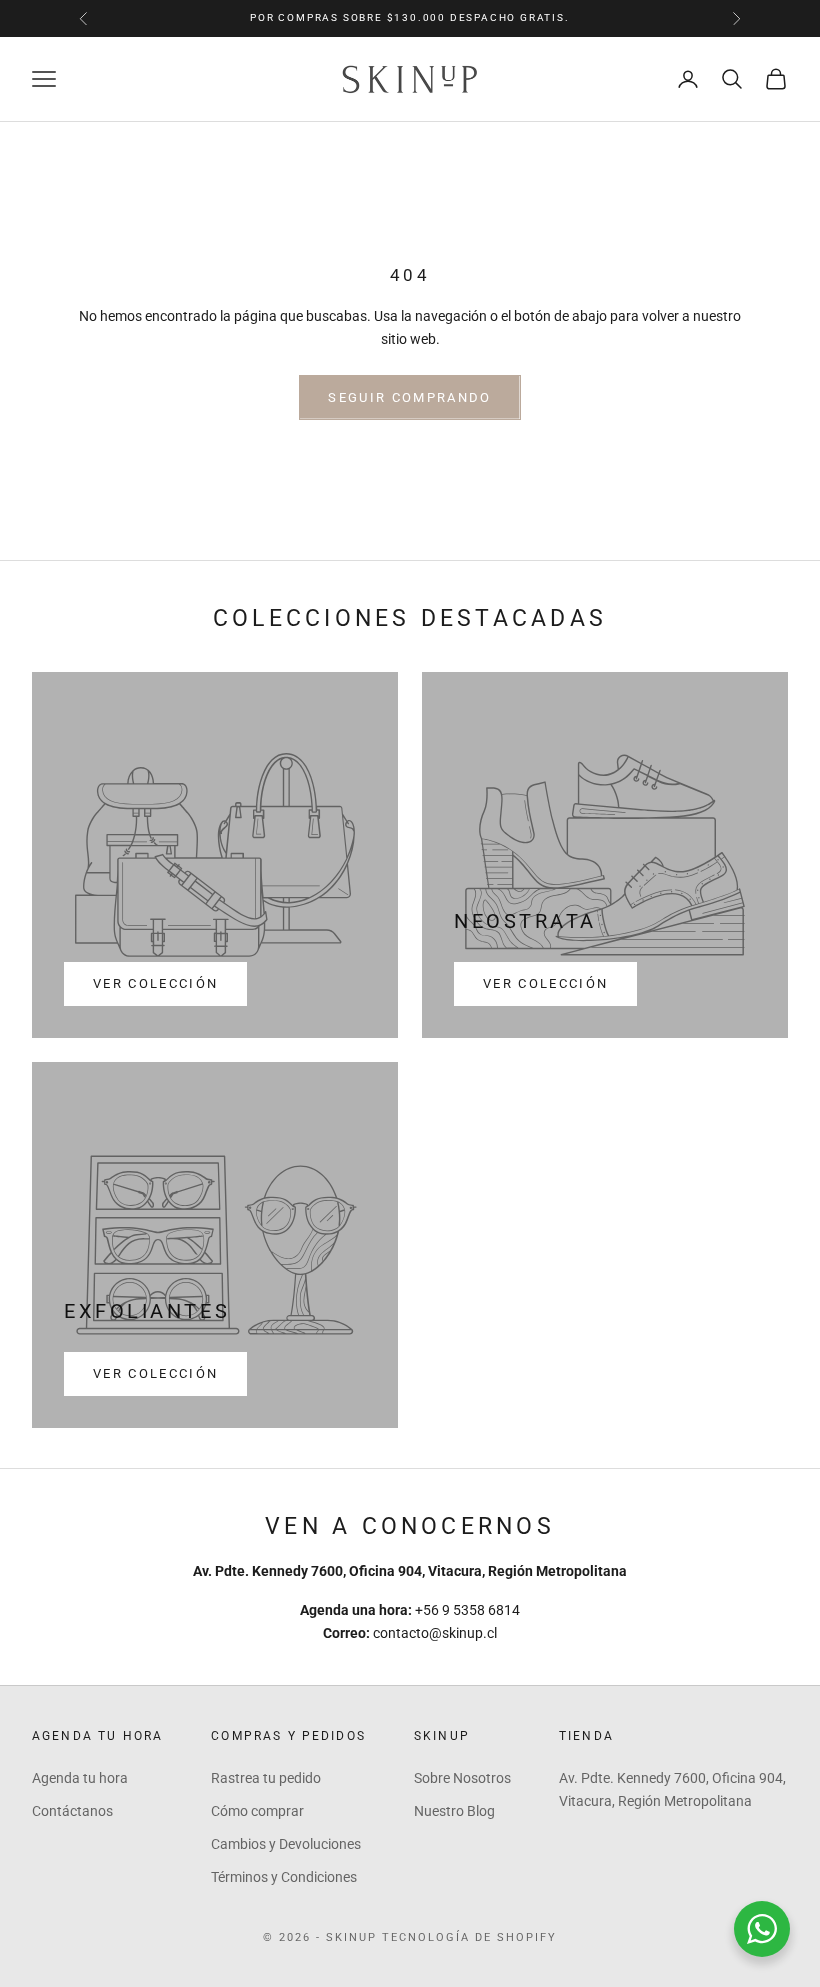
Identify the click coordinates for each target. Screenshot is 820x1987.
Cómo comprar (257, 1811)
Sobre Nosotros (462, 1778)
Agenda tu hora (80, 1778)
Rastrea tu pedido (266, 1778)
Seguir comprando (409, 397)
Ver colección (155, 983)
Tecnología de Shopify (469, 1937)
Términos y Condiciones (284, 1877)
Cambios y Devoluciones (286, 1844)
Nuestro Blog (454, 1811)
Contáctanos (72, 1811)
